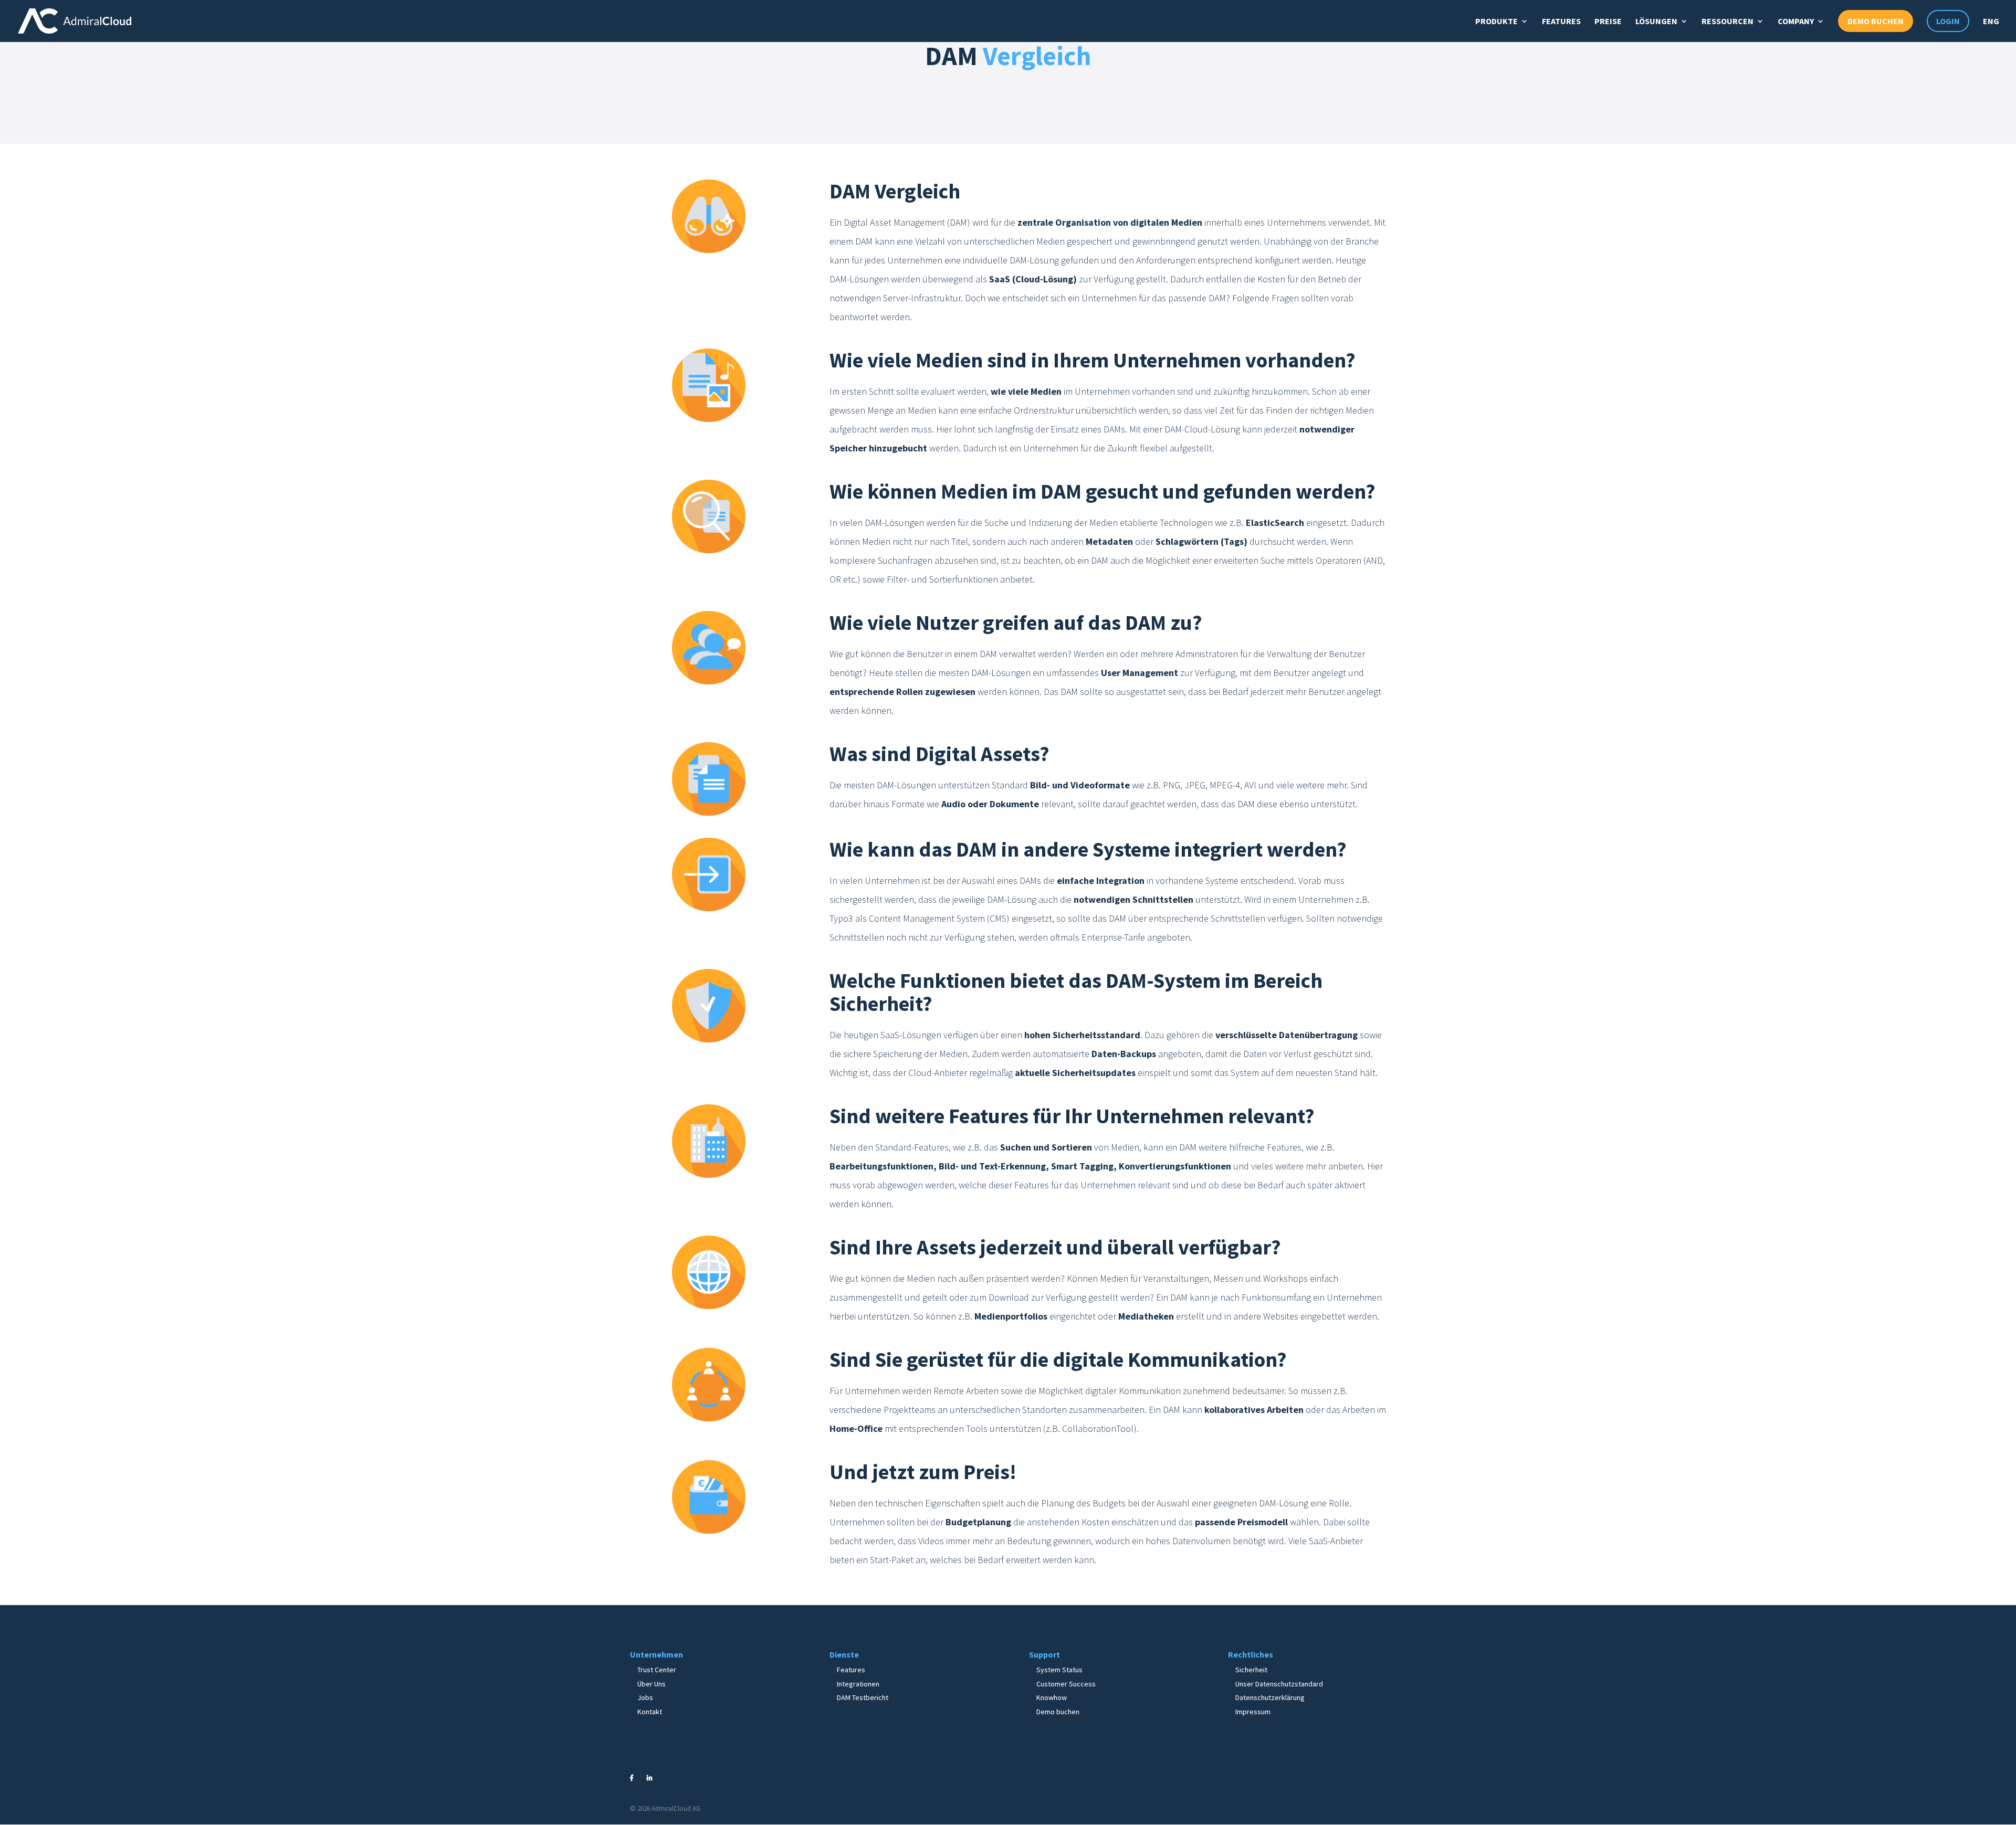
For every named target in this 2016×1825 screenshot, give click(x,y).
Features (851, 1670)
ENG (1991, 21)
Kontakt (650, 1712)
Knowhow (1052, 1697)
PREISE (1608, 21)
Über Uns (652, 1684)
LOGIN (1948, 21)
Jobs (645, 1697)
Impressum (1253, 1712)
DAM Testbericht (863, 1697)
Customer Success (1066, 1684)
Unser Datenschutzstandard (1279, 1684)
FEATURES (1561, 21)
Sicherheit (1251, 1670)
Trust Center (657, 1670)
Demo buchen (1058, 1712)
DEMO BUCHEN (1876, 21)
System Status (1059, 1670)
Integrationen (858, 1684)
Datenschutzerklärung (1270, 1697)
